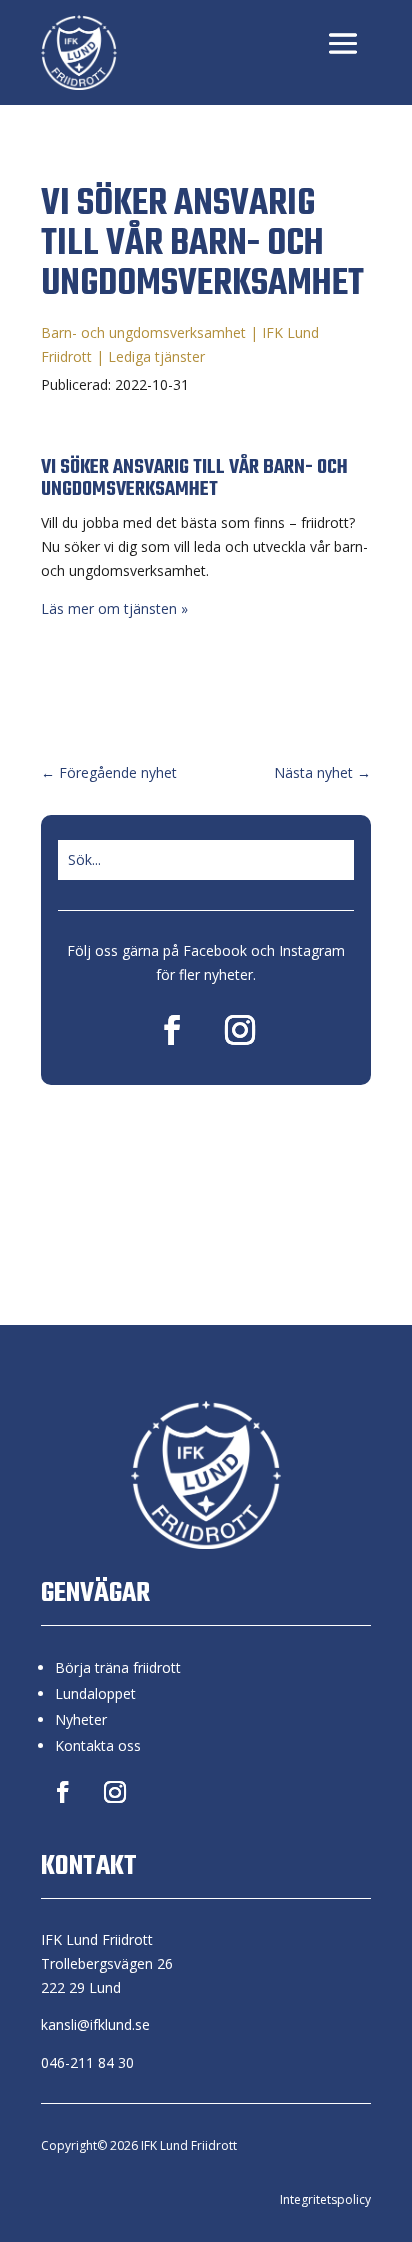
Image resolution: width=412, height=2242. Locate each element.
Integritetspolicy (325, 2199)
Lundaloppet (95, 1693)
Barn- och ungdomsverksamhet (143, 332)
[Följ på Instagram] (240, 1030)
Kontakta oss (98, 1745)
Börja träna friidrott (118, 1667)
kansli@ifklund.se (95, 2024)
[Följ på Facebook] (172, 1030)
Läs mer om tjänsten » (114, 608)
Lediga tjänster (156, 356)
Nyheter (81, 1719)
